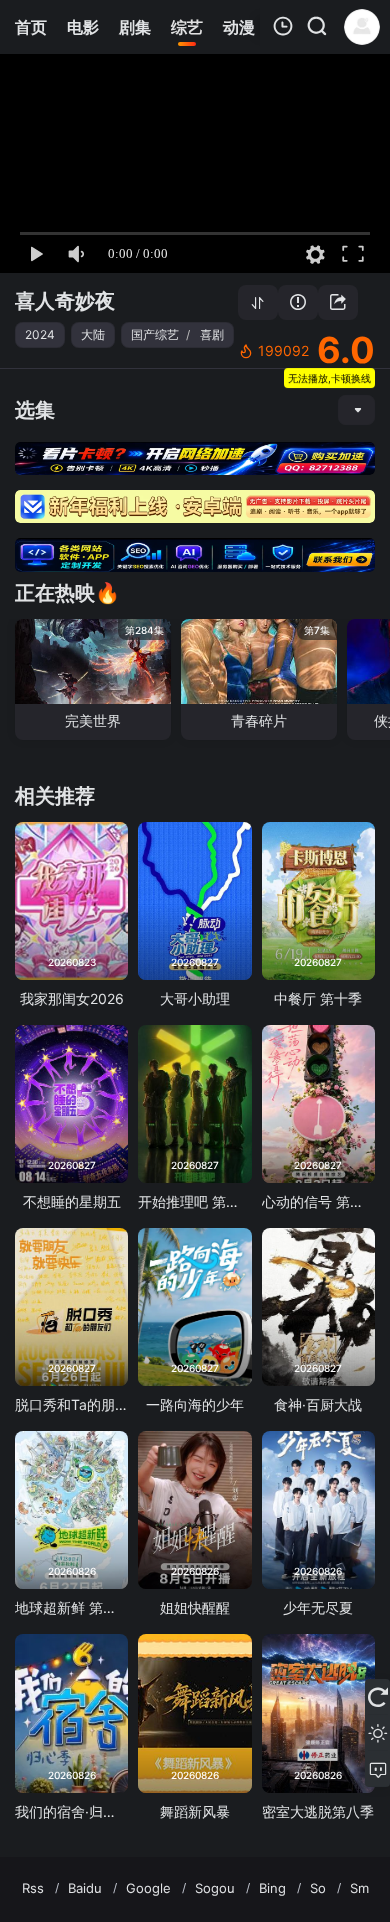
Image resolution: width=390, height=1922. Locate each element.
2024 (40, 334)
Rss (33, 1888)
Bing (272, 1888)
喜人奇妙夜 (65, 301)
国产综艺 (155, 334)
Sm (359, 1888)
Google (148, 1888)
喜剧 (212, 334)
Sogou (215, 1888)
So (318, 1888)
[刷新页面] (377, 1697)
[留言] (377, 1769)
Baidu (85, 1888)
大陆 (93, 334)
